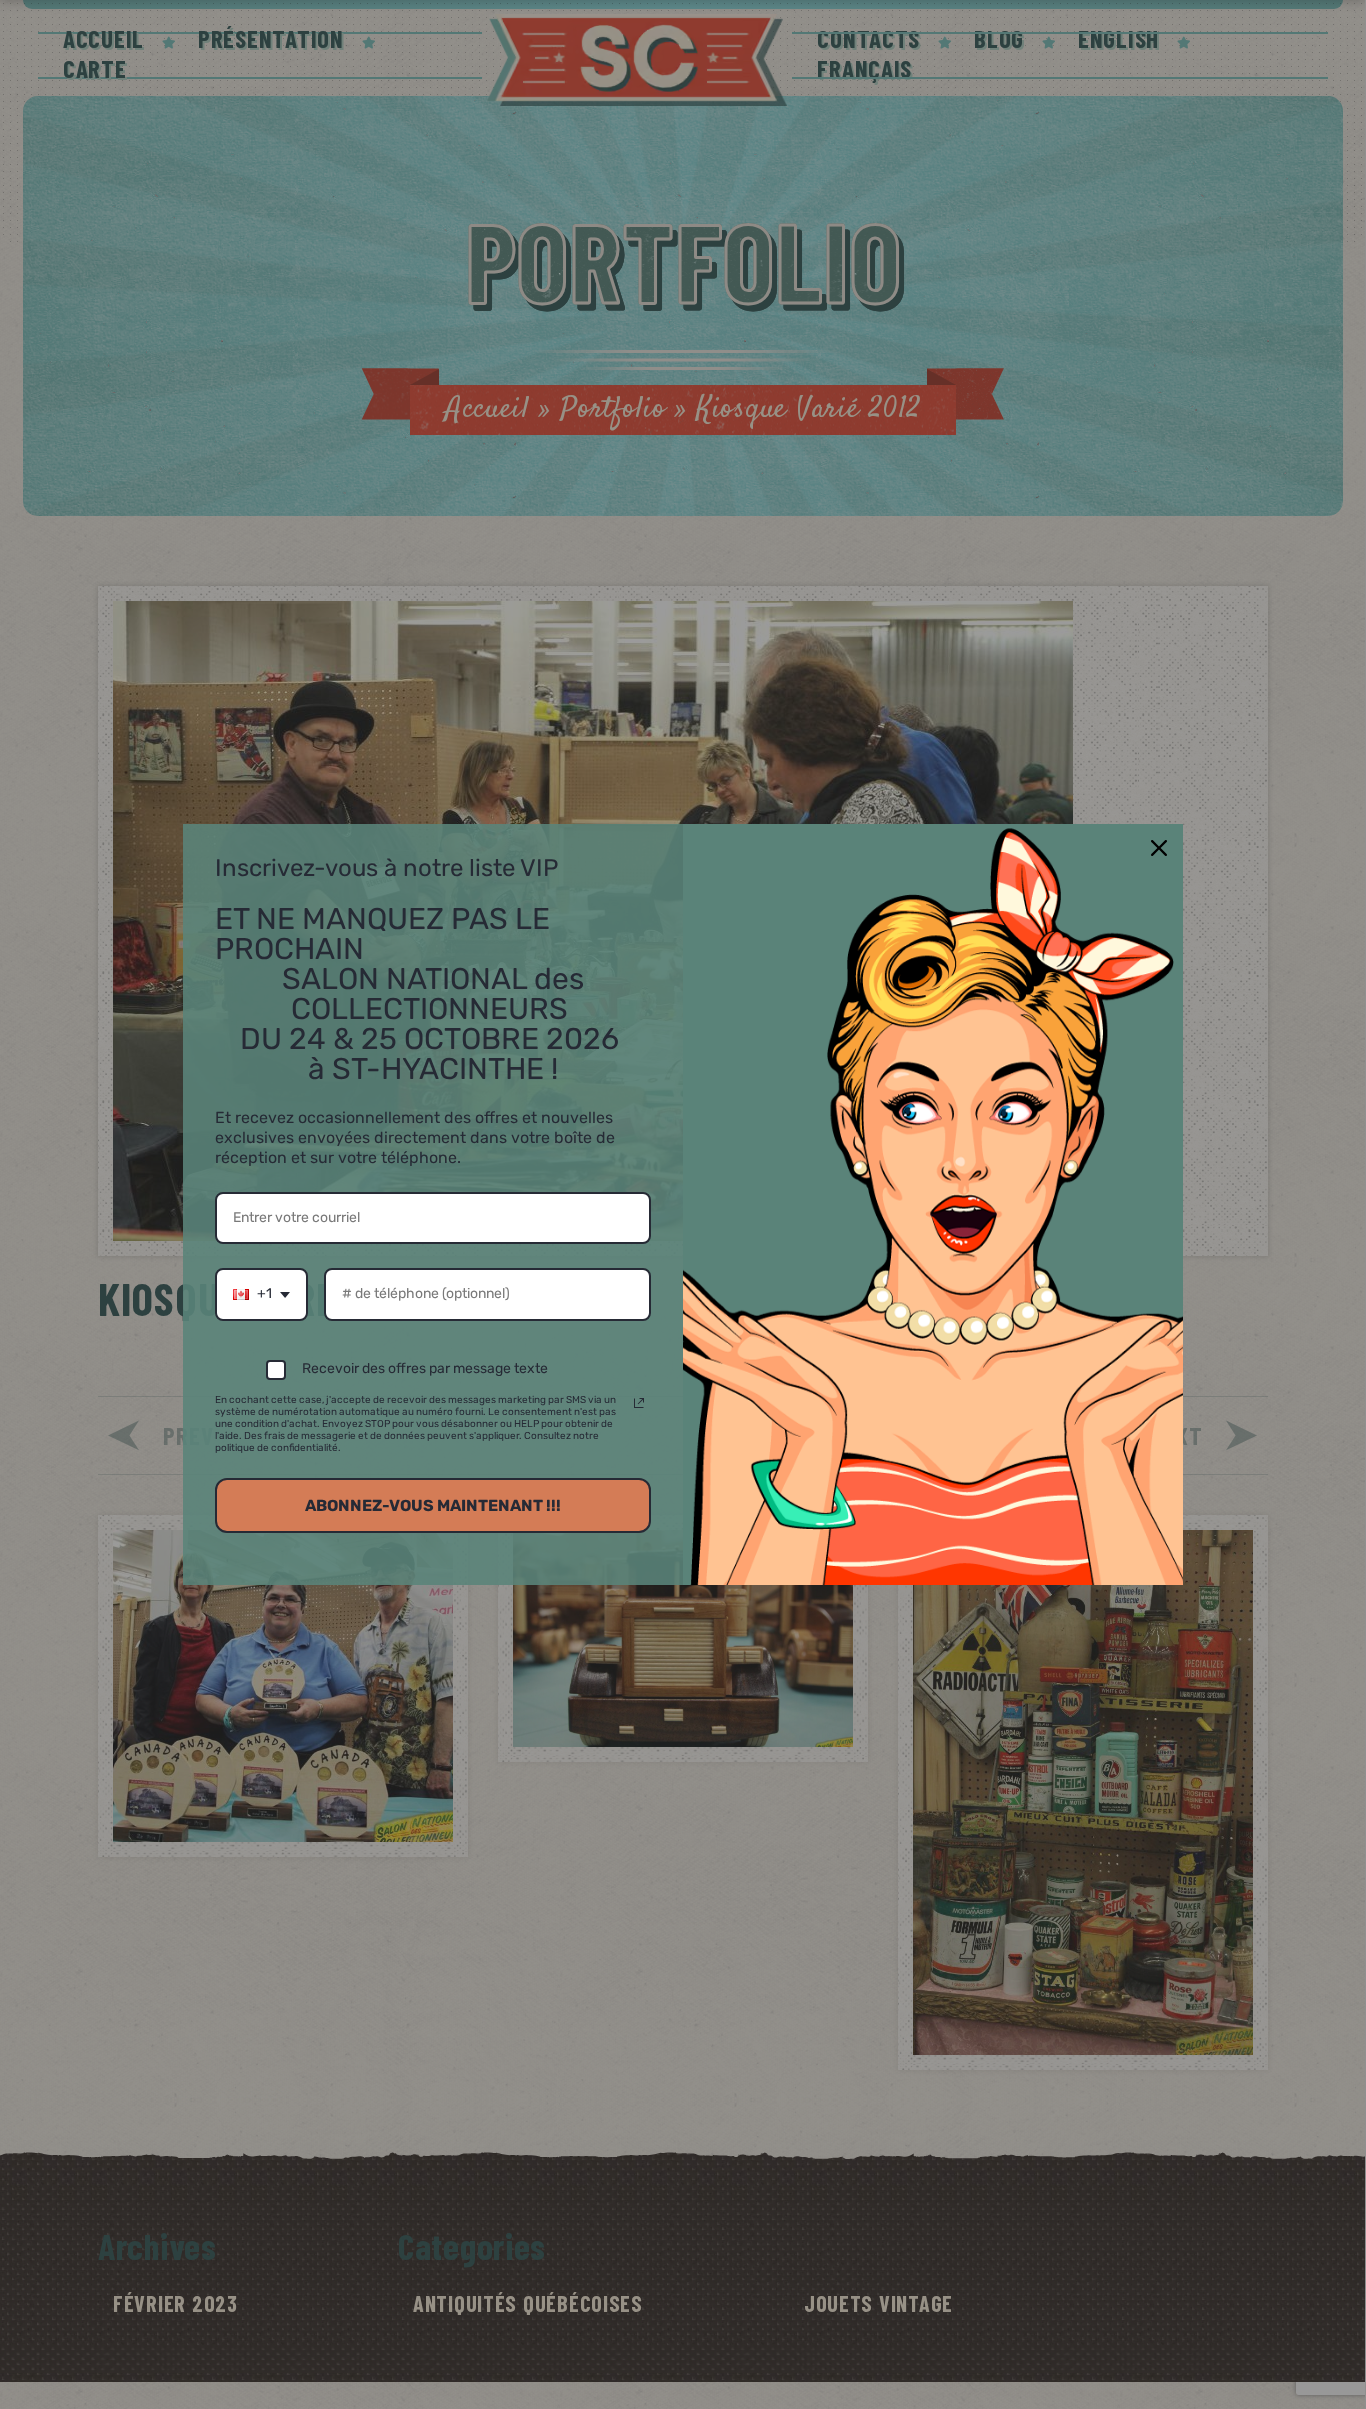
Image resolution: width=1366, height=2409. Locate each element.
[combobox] (261, 1294)
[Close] (1159, 848)
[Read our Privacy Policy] (639, 1403)
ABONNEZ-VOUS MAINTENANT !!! (433, 1505)
